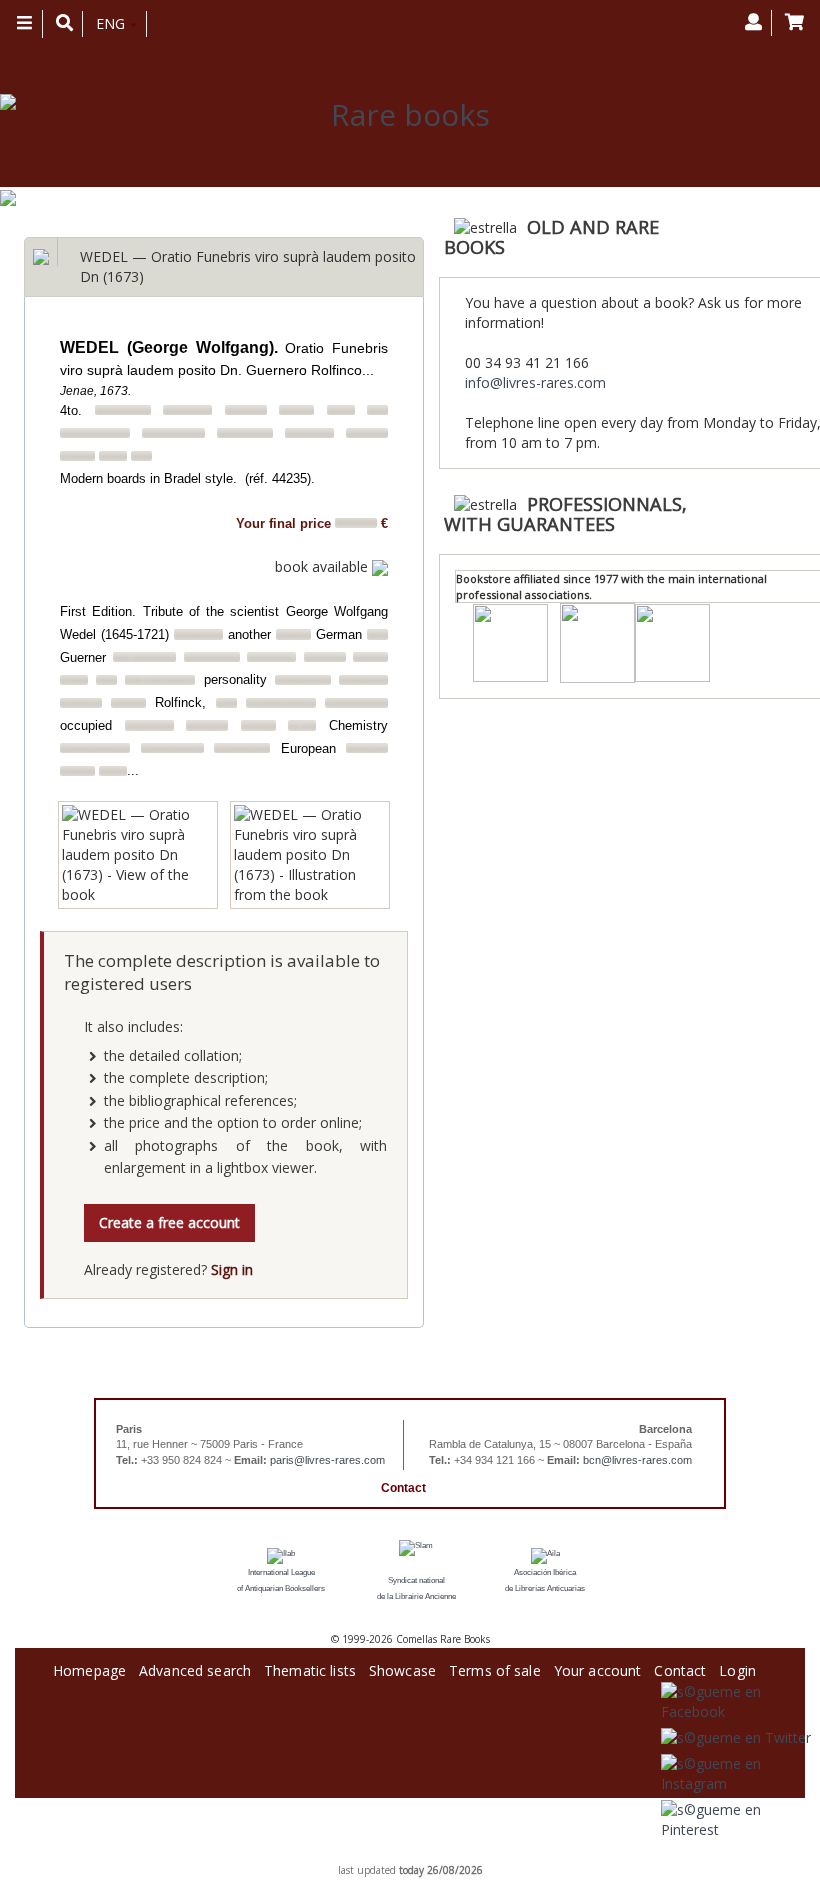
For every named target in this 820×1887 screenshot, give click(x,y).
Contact (403, 1488)
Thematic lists (310, 1667)
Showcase (402, 1667)
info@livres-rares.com (535, 382)
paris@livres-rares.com (327, 1460)
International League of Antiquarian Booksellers (281, 1580)
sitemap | (390, 1855)
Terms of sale (495, 1667)
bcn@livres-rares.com (637, 1460)
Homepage (89, 1667)
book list (433, 1855)
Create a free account (169, 1222)
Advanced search (195, 1667)
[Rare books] (402, 115)
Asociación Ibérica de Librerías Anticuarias (545, 1580)
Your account (598, 1667)
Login (737, 1667)
